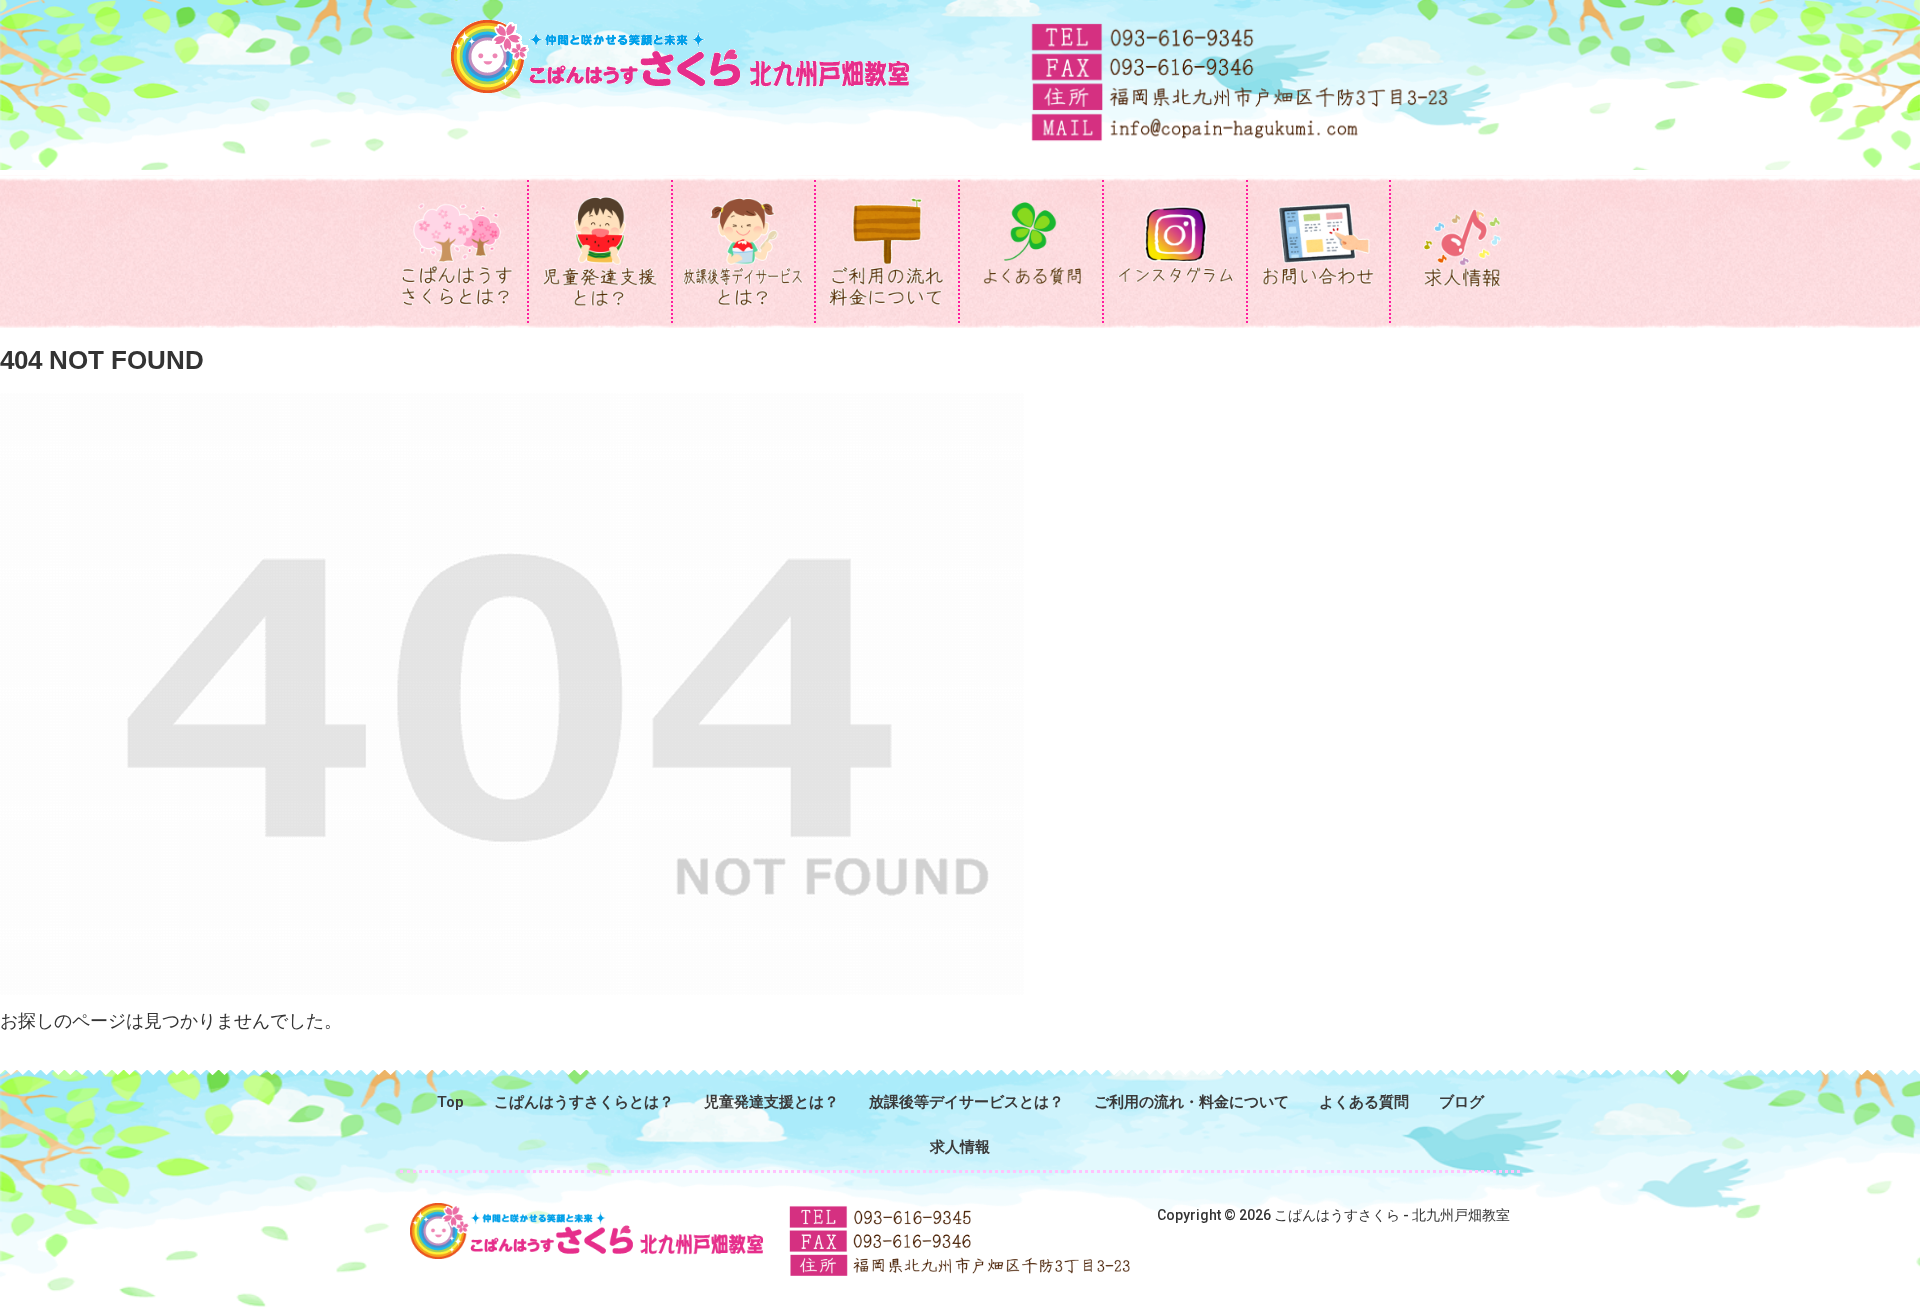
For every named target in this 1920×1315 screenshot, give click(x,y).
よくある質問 (1364, 1102)
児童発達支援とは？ (771, 1102)
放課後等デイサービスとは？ (966, 1102)
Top (450, 1102)
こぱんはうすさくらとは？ (584, 1102)
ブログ (1461, 1102)
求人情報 (960, 1147)
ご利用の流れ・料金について (1191, 1102)
